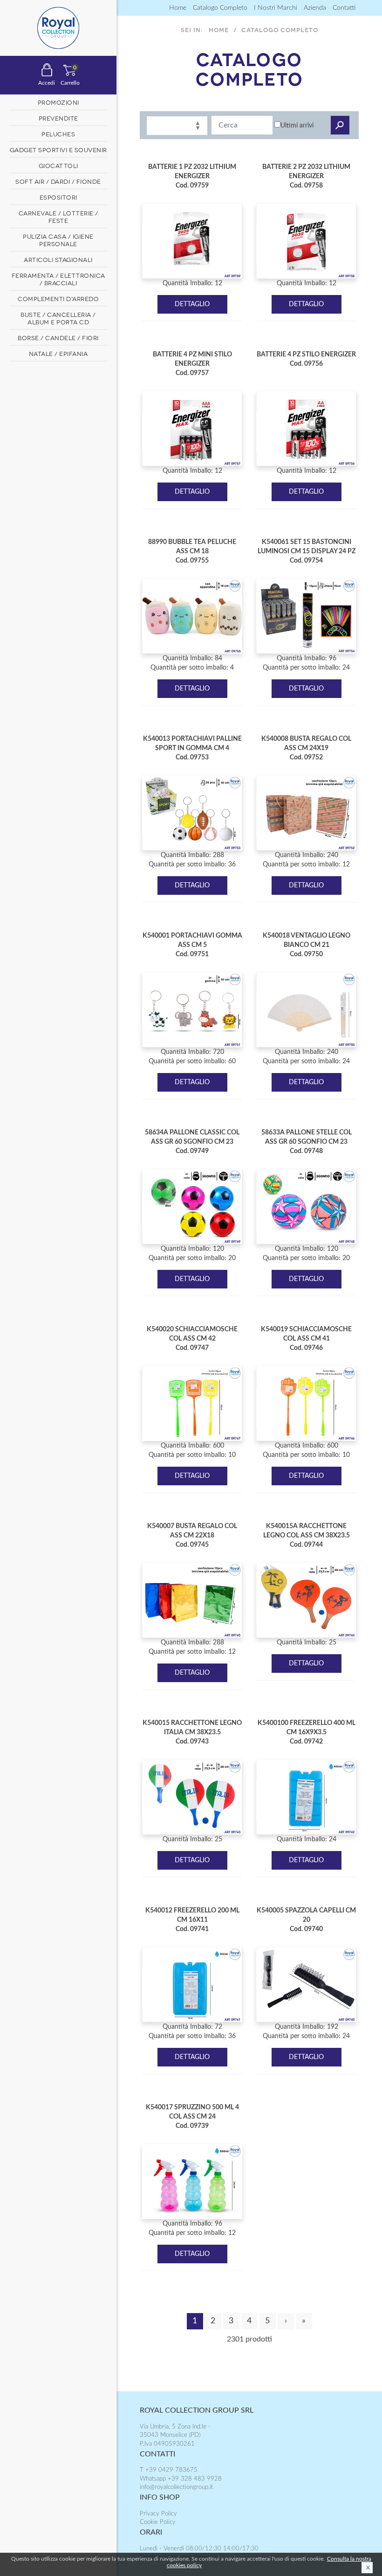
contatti (344, 8)
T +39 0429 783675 (169, 2470)
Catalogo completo (220, 8)
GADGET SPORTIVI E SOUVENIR (58, 149)
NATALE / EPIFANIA (58, 353)
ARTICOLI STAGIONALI (58, 259)
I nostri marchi (276, 8)
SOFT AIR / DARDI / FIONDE (58, 181)
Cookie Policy (158, 2522)
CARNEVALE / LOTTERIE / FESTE (58, 216)
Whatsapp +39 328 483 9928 (181, 2479)
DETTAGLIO (192, 304)
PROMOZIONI (58, 102)
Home (178, 8)
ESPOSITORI (58, 197)
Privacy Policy (158, 2514)
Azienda (315, 8)
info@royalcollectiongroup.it (176, 2487)
